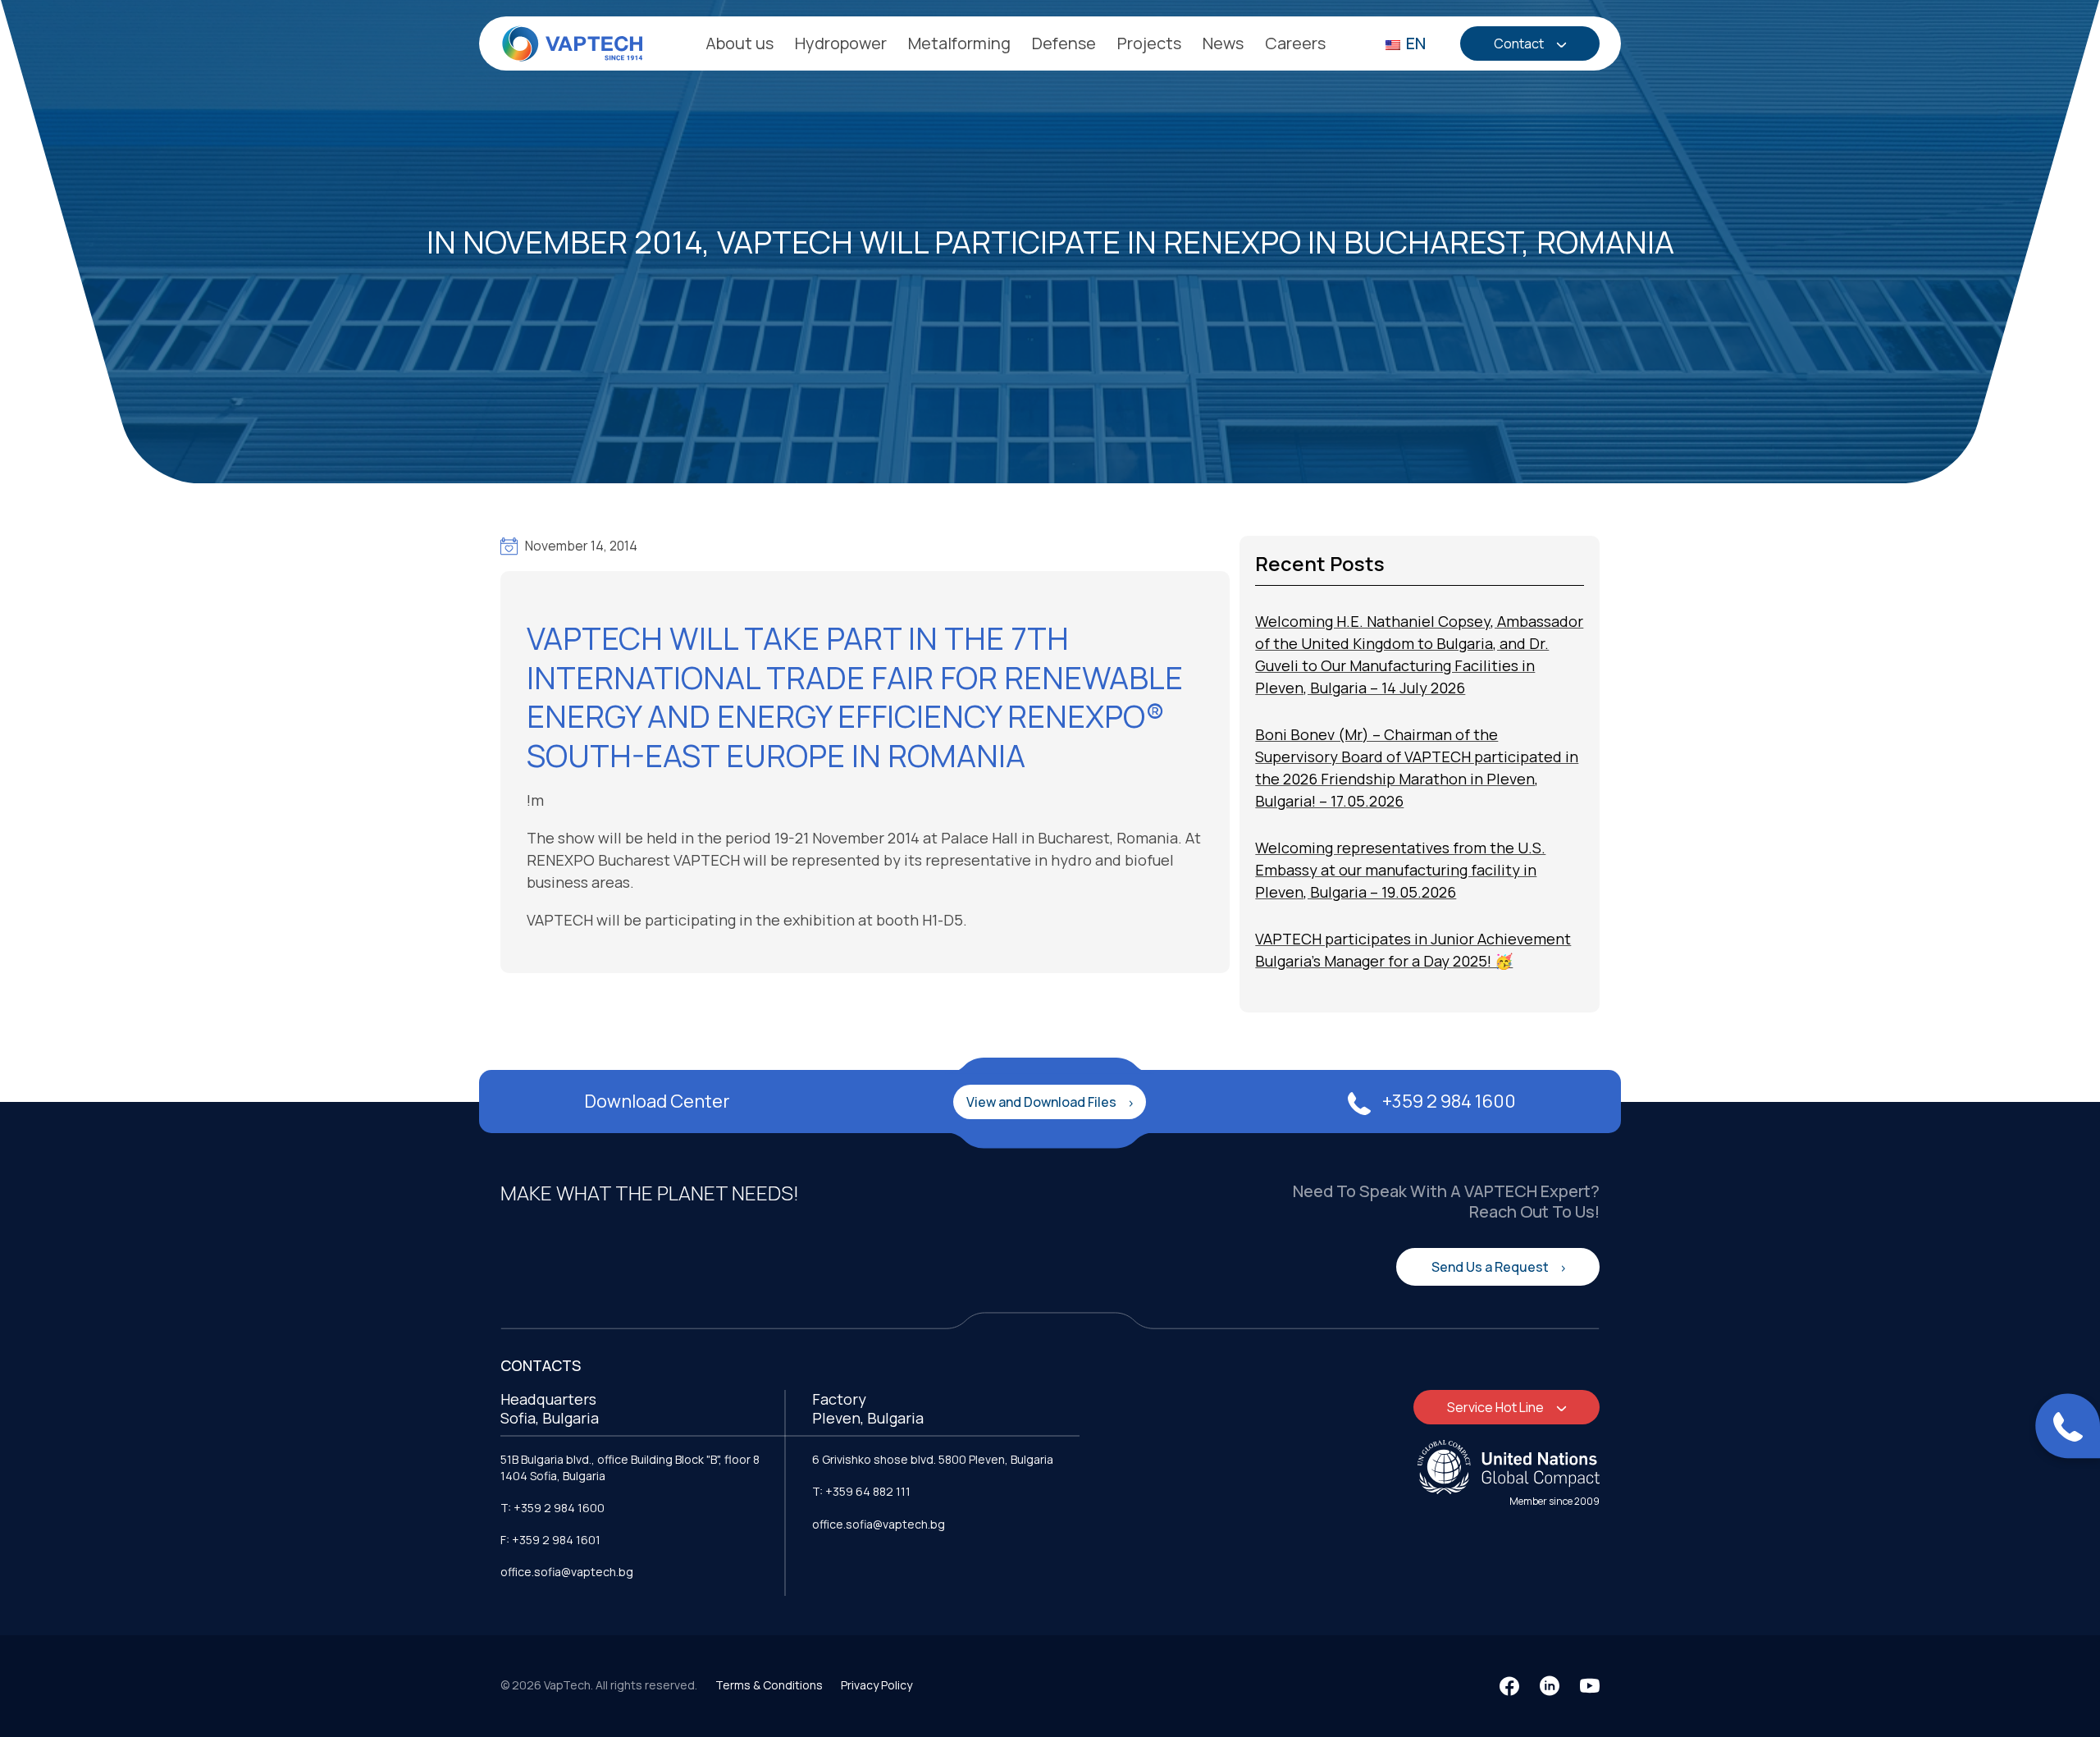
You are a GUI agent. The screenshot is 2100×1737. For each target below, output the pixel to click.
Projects (1149, 43)
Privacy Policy (877, 1685)
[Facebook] (1509, 1686)
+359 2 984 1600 (1447, 1101)
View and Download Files (1043, 1102)
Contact (1520, 43)
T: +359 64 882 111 (861, 1491)
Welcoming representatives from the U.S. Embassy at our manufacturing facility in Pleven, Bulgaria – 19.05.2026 (1400, 870)
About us (740, 43)
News (1223, 43)
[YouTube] (1590, 1686)
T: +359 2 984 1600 (552, 1508)
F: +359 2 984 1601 (550, 1540)
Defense (1064, 43)
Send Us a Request (1491, 1267)
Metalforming (959, 43)
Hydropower (841, 43)
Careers (1295, 43)
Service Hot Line (1497, 1407)
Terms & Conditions (769, 1685)
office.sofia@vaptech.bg (567, 1572)
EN (1414, 43)
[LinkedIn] (1550, 1686)
